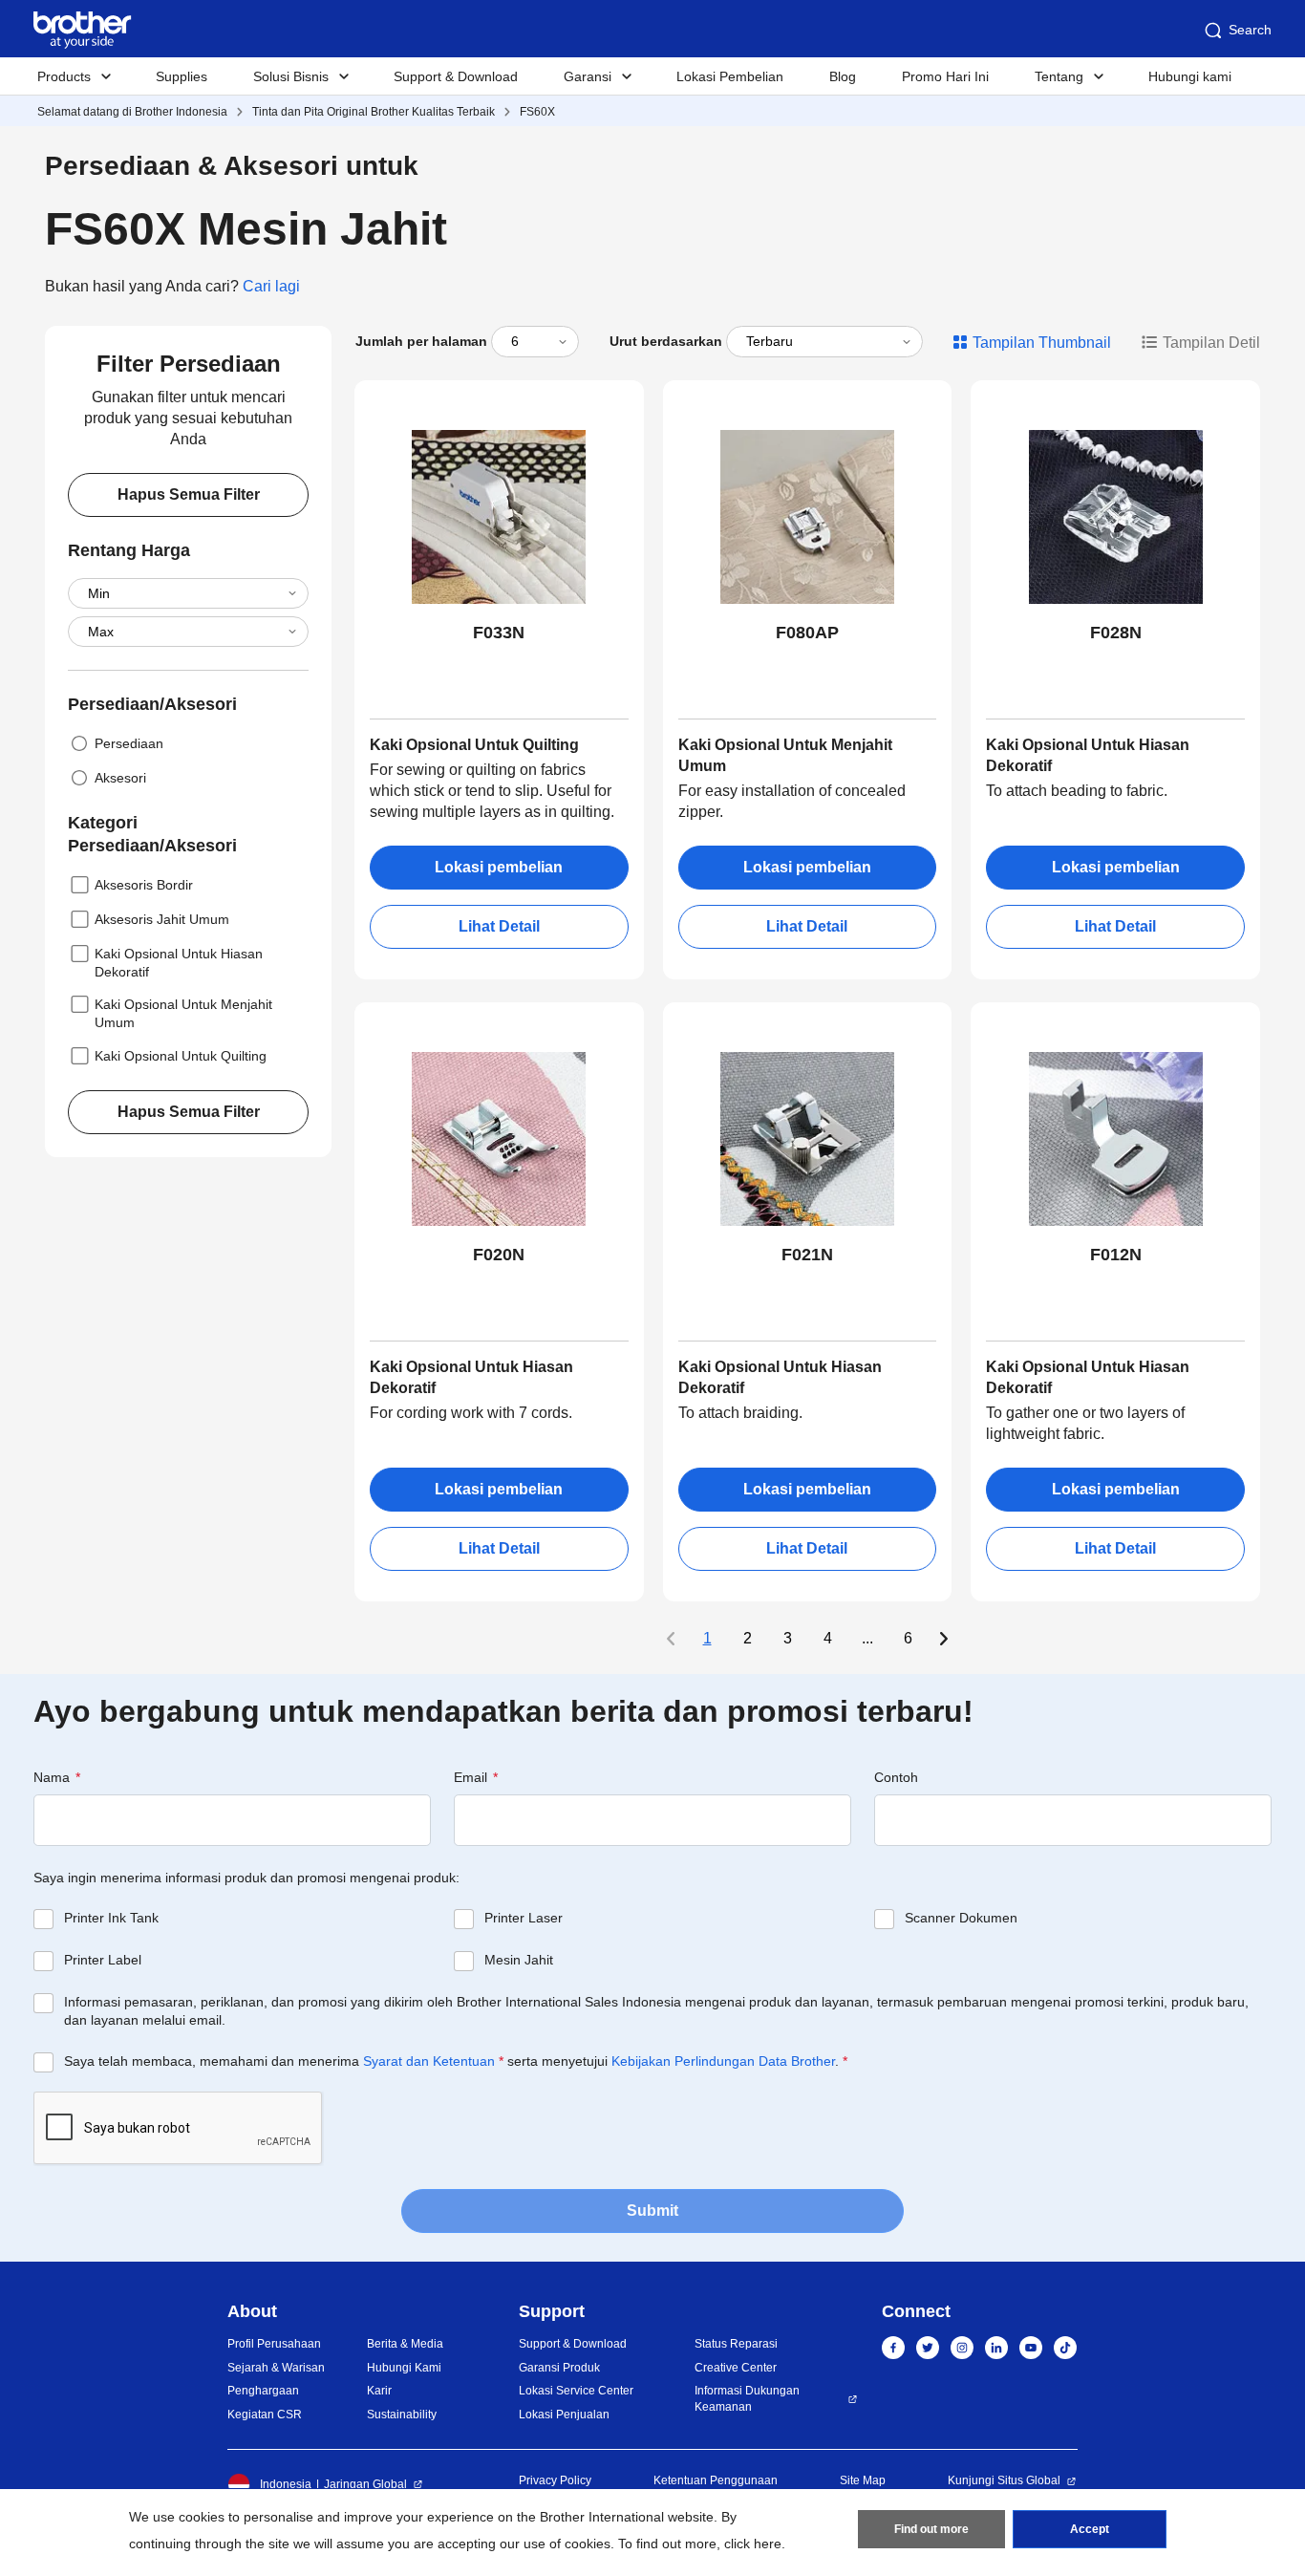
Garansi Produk (559, 2368)
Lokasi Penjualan (564, 2415)
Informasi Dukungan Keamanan (747, 2399)
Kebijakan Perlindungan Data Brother (723, 2061)
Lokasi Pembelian (730, 76)
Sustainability (402, 2415)
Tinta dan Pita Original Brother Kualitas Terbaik (374, 112)
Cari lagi (271, 286)
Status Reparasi (736, 2344)
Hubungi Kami (404, 2368)
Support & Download (456, 76)
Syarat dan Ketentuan (429, 2061)
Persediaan (129, 743)
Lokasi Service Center (576, 2391)
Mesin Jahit (519, 1960)
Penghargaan (263, 2391)
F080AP (807, 633)
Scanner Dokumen (961, 1918)
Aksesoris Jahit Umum (162, 919)
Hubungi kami (1190, 76)
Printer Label (103, 1960)
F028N (1116, 633)
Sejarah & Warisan (276, 2368)
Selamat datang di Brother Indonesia (132, 112)
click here (753, 2544)
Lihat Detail (499, 926)
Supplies (182, 76)
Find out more (931, 2529)
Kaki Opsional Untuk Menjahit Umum (183, 1013)
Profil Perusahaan (274, 2344)
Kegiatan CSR (265, 2415)
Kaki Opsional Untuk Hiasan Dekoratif (179, 963)
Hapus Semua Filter (189, 494)
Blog (843, 76)
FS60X (537, 112)
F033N (499, 633)
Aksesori (120, 778)
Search (1250, 30)
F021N (807, 1255)
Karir (379, 2391)
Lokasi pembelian (499, 867)
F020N (499, 1255)
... (867, 1639)
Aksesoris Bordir (144, 885)
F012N (1116, 1255)
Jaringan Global (365, 2484)
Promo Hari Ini (945, 76)
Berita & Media (405, 2344)
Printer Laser (524, 1918)
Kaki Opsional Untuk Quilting (181, 1056)
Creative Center (736, 2368)
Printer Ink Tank (111, 1918)
